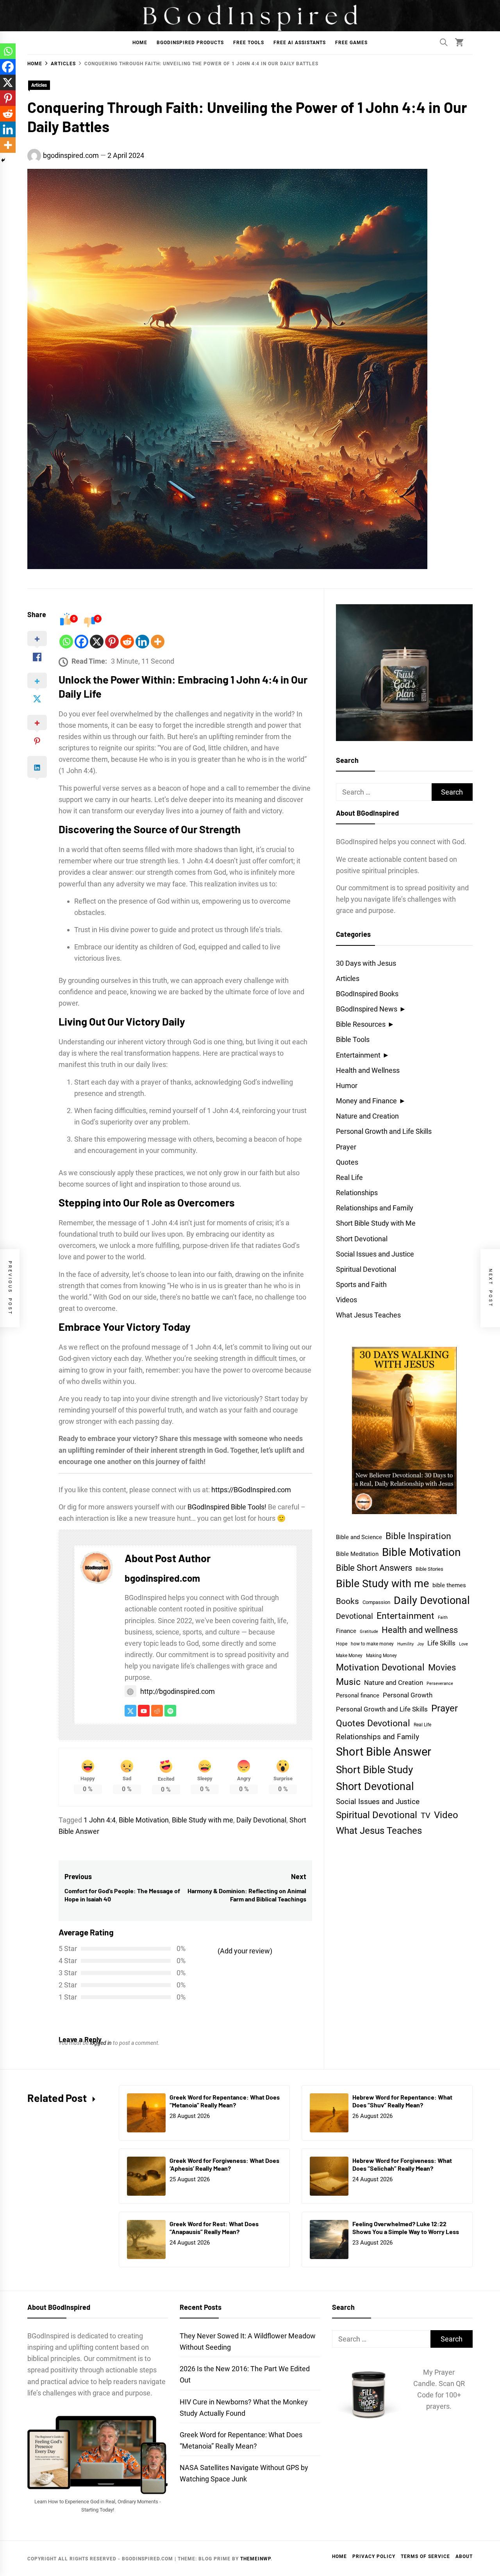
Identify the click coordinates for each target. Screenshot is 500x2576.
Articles (39, 85)
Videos (346, 1300)
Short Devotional (362, 1239)
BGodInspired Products (190, 43)
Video (446, 1815)
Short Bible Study (374, 1770)
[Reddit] (127, 642)
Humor (347, 1086)
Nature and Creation (367, 1116)
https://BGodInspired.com (251, 1490)
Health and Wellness (368, 1070)
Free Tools (249, 43)
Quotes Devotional (373, 1723)
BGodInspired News (367, 1009)
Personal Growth (408, 1695)
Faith (443, 1617)
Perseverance (440, 1684)
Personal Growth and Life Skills (384, 1131)
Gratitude (369, 1632)
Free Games (351, 43)
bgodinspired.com (71, 155)
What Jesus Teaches (368, 1315)
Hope (342, 1644)
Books (347, 1601)
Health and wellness (420, 1630)
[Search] (444, 42)
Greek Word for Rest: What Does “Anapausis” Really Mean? (214, 2228)
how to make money (372, 1644)
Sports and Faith (361, 1284)
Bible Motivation (144, 1820)
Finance (346, 1631)
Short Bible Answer (384, 1752)
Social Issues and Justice (375, 1254)
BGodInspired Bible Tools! (227, 1507)
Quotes (347, 1162)
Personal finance (358, 1695)
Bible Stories (429, 1569)
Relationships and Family (375, 1208)
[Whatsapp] (66, 642)
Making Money (381, 1656)
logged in (101, 2043)
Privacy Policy (374, 2556)
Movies (442, 1667)
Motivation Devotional (380, 1667)
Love (463, 1644)
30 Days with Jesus (366, 963)
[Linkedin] (142, 642)
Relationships (357, 1193)
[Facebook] (81, 642)
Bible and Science (359, 1537)
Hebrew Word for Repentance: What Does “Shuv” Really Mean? (402, 2101)
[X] (97, 642)
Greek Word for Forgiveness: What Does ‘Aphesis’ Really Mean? (224, 2164)
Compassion (376, 1602)
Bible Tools (353, 1039)
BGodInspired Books (367, 994)
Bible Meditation (357, 1554)
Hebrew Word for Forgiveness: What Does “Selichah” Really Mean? (402, 2164)
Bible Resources (361, 1024)
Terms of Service (425, 2556)
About (464, 2556)
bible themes (449, 1585)
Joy (421, 1644)
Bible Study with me (203, 1820)
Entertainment (358, 1055)
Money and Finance (366, 1101)
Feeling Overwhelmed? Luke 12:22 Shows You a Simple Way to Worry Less (406, 2228)
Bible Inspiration (418, 1536)
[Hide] (3, 160)
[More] (158, 642)
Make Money (349, 1655)
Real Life (349, 1177)
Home (140, 43)
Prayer (346, 1147)
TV (426, 1816)
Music (348, 1682)
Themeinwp (255, 2559)
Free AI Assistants (300, 43)
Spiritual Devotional (366, 1269)
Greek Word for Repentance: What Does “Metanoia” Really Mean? (225, 2101)
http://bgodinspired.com (178, 1691)
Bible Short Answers (374, 1568)
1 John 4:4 (100, 1820)
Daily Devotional (261, 1820)
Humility (405, 1644)
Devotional (354, 1616)
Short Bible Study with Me (376, 1223)
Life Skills (441, 1643)
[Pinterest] (112, 642)
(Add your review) (245, 1951)
